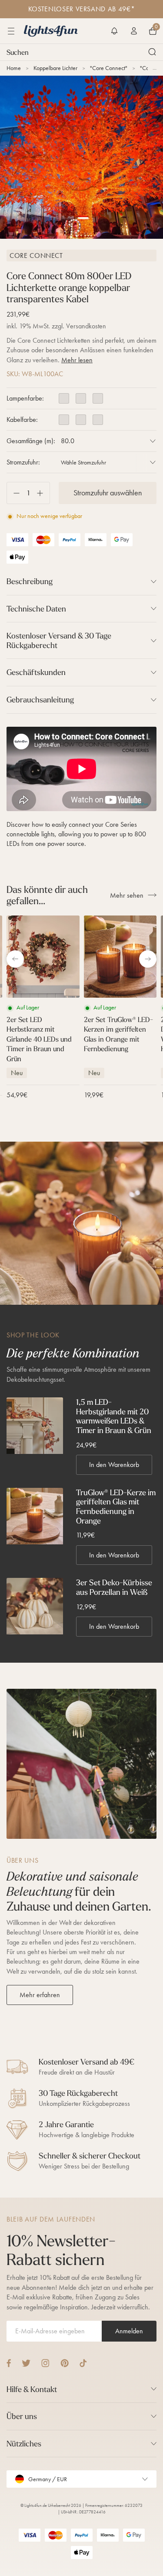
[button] (114, 31)
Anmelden (129, 2331)
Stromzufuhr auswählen (108, 493)
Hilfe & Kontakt (32, 2389)
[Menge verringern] (13, 493)
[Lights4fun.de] (51, 31)
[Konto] (134, 31)
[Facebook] (9, 2363)
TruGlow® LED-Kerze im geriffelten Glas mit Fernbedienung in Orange (116, 1507)
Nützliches (24, 2444)
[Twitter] (26, 2363)
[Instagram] (45, 2363)
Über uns (22, 2416)
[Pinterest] (65, 2363)
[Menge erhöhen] (43, 493)
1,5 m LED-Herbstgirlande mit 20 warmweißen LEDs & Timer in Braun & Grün (114, 1416)
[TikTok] (83, 2363)
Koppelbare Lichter (55, 68)
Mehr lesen (77, 360)
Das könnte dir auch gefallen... (47, 895)
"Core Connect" (109, 68)
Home (14, 68)
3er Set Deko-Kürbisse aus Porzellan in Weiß (114, 1587)
